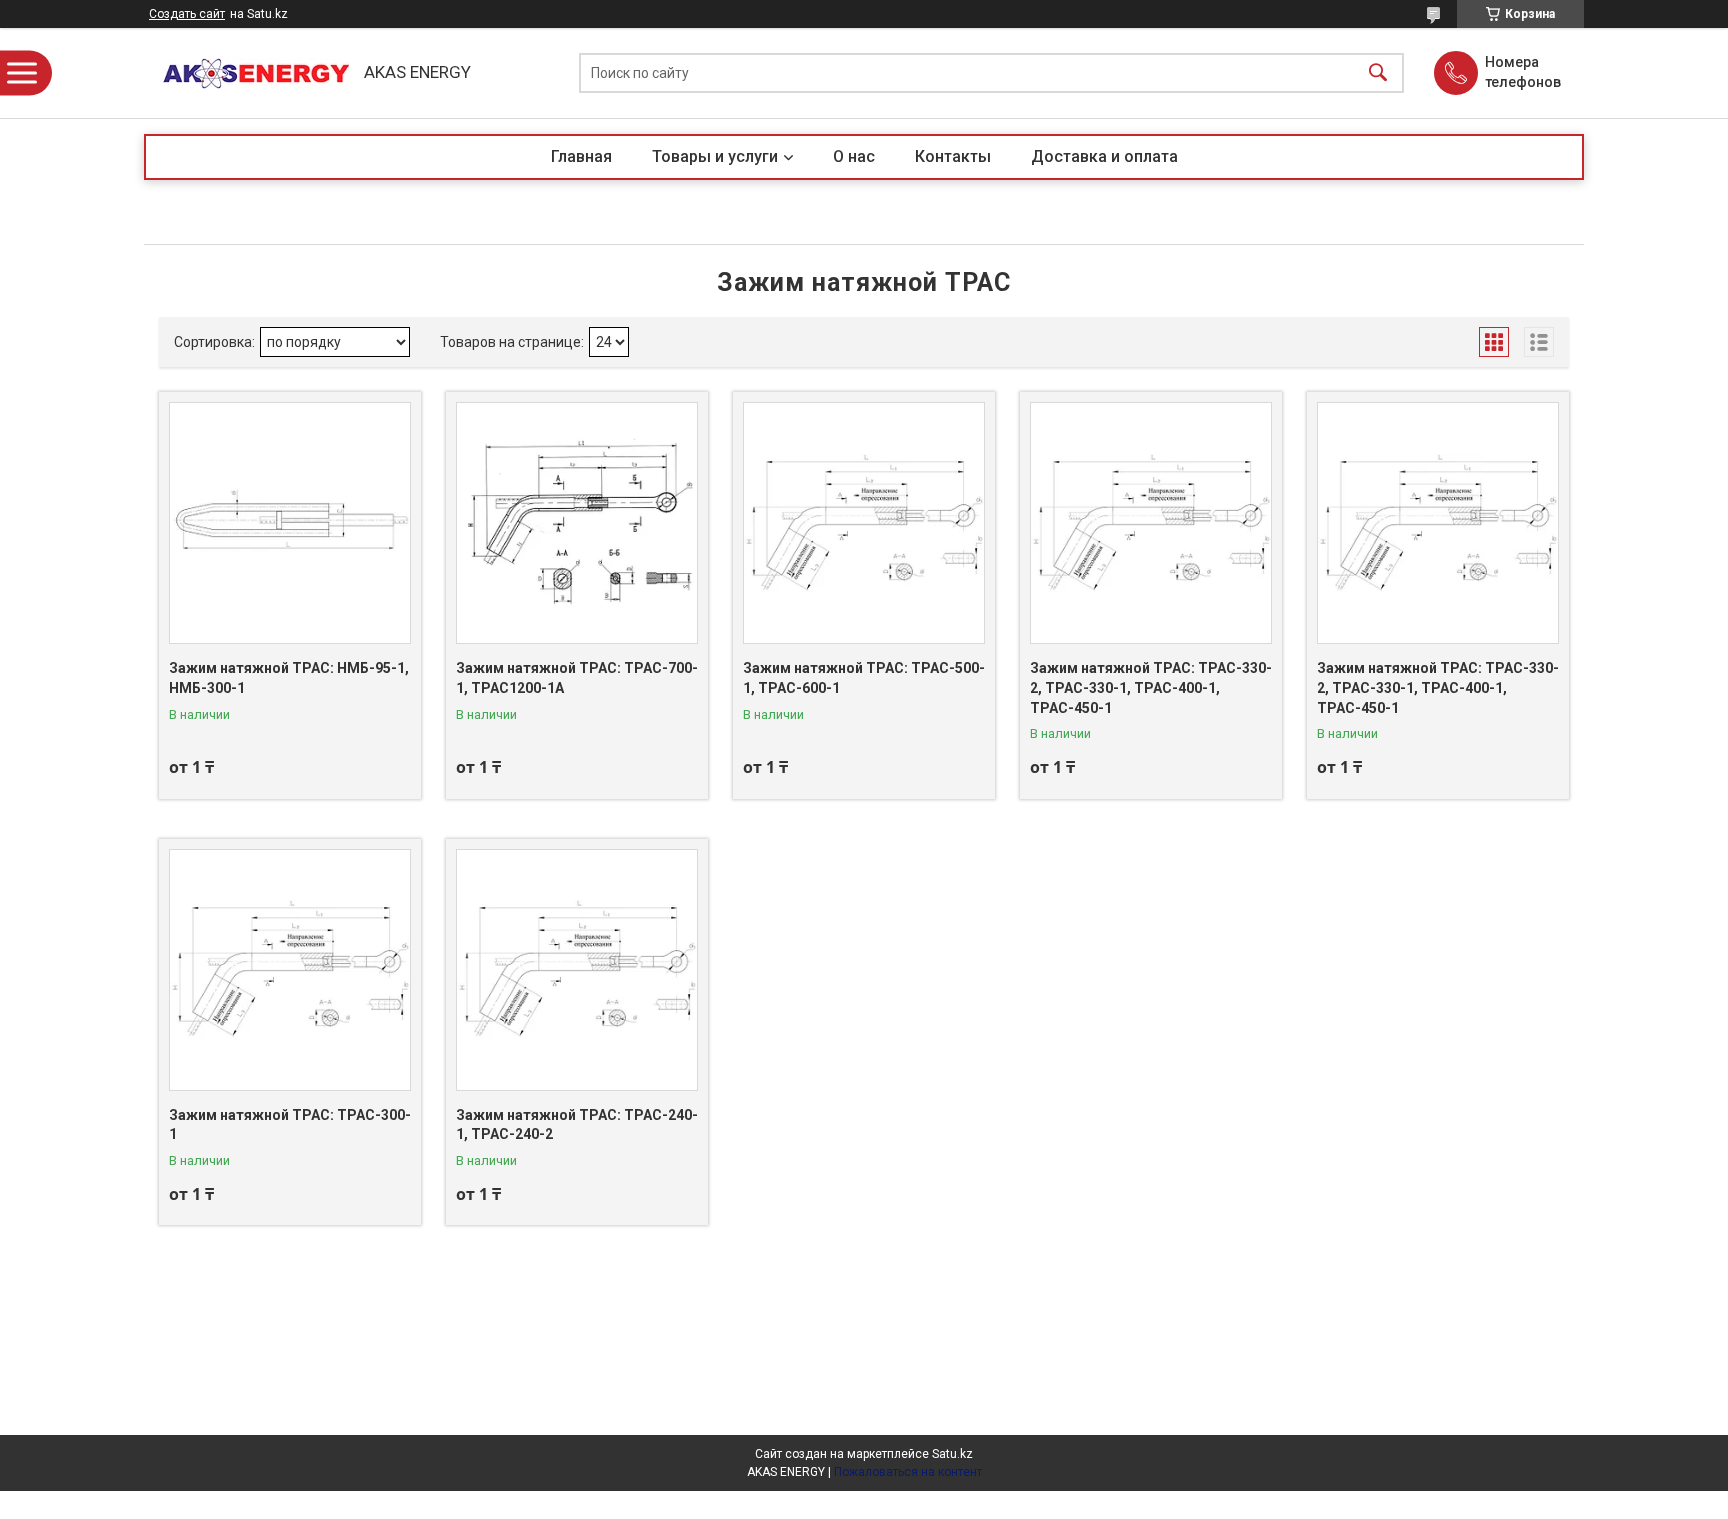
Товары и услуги (715, 156)
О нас (854, 156)
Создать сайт (187, 14)
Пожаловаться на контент (908, 1472)
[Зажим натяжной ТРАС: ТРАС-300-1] (290, 970)
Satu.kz (952, 1454)
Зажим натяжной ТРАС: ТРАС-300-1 (290, 1125)
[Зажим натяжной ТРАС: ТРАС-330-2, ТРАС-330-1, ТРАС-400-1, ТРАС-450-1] (1151, 523)
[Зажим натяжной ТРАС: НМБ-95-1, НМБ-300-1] (290, 523)
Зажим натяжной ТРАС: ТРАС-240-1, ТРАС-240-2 (577, 1125)
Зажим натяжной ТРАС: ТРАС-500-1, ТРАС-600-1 (864, 678)
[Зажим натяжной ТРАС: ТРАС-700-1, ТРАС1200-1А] (577, 523)
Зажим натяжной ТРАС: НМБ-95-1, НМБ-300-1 (289, 678)
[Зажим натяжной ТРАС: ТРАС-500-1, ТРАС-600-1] (864, 523)
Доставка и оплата (1104, 156)
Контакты (953, 156)
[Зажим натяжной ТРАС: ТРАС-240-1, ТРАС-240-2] (577, 970)
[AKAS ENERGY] (249, 73)
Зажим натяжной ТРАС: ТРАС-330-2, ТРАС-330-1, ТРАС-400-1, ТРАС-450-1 (1151, 687)
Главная (581, 156)
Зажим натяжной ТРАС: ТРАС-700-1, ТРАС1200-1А (577, 678)
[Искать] (1378, 73)
